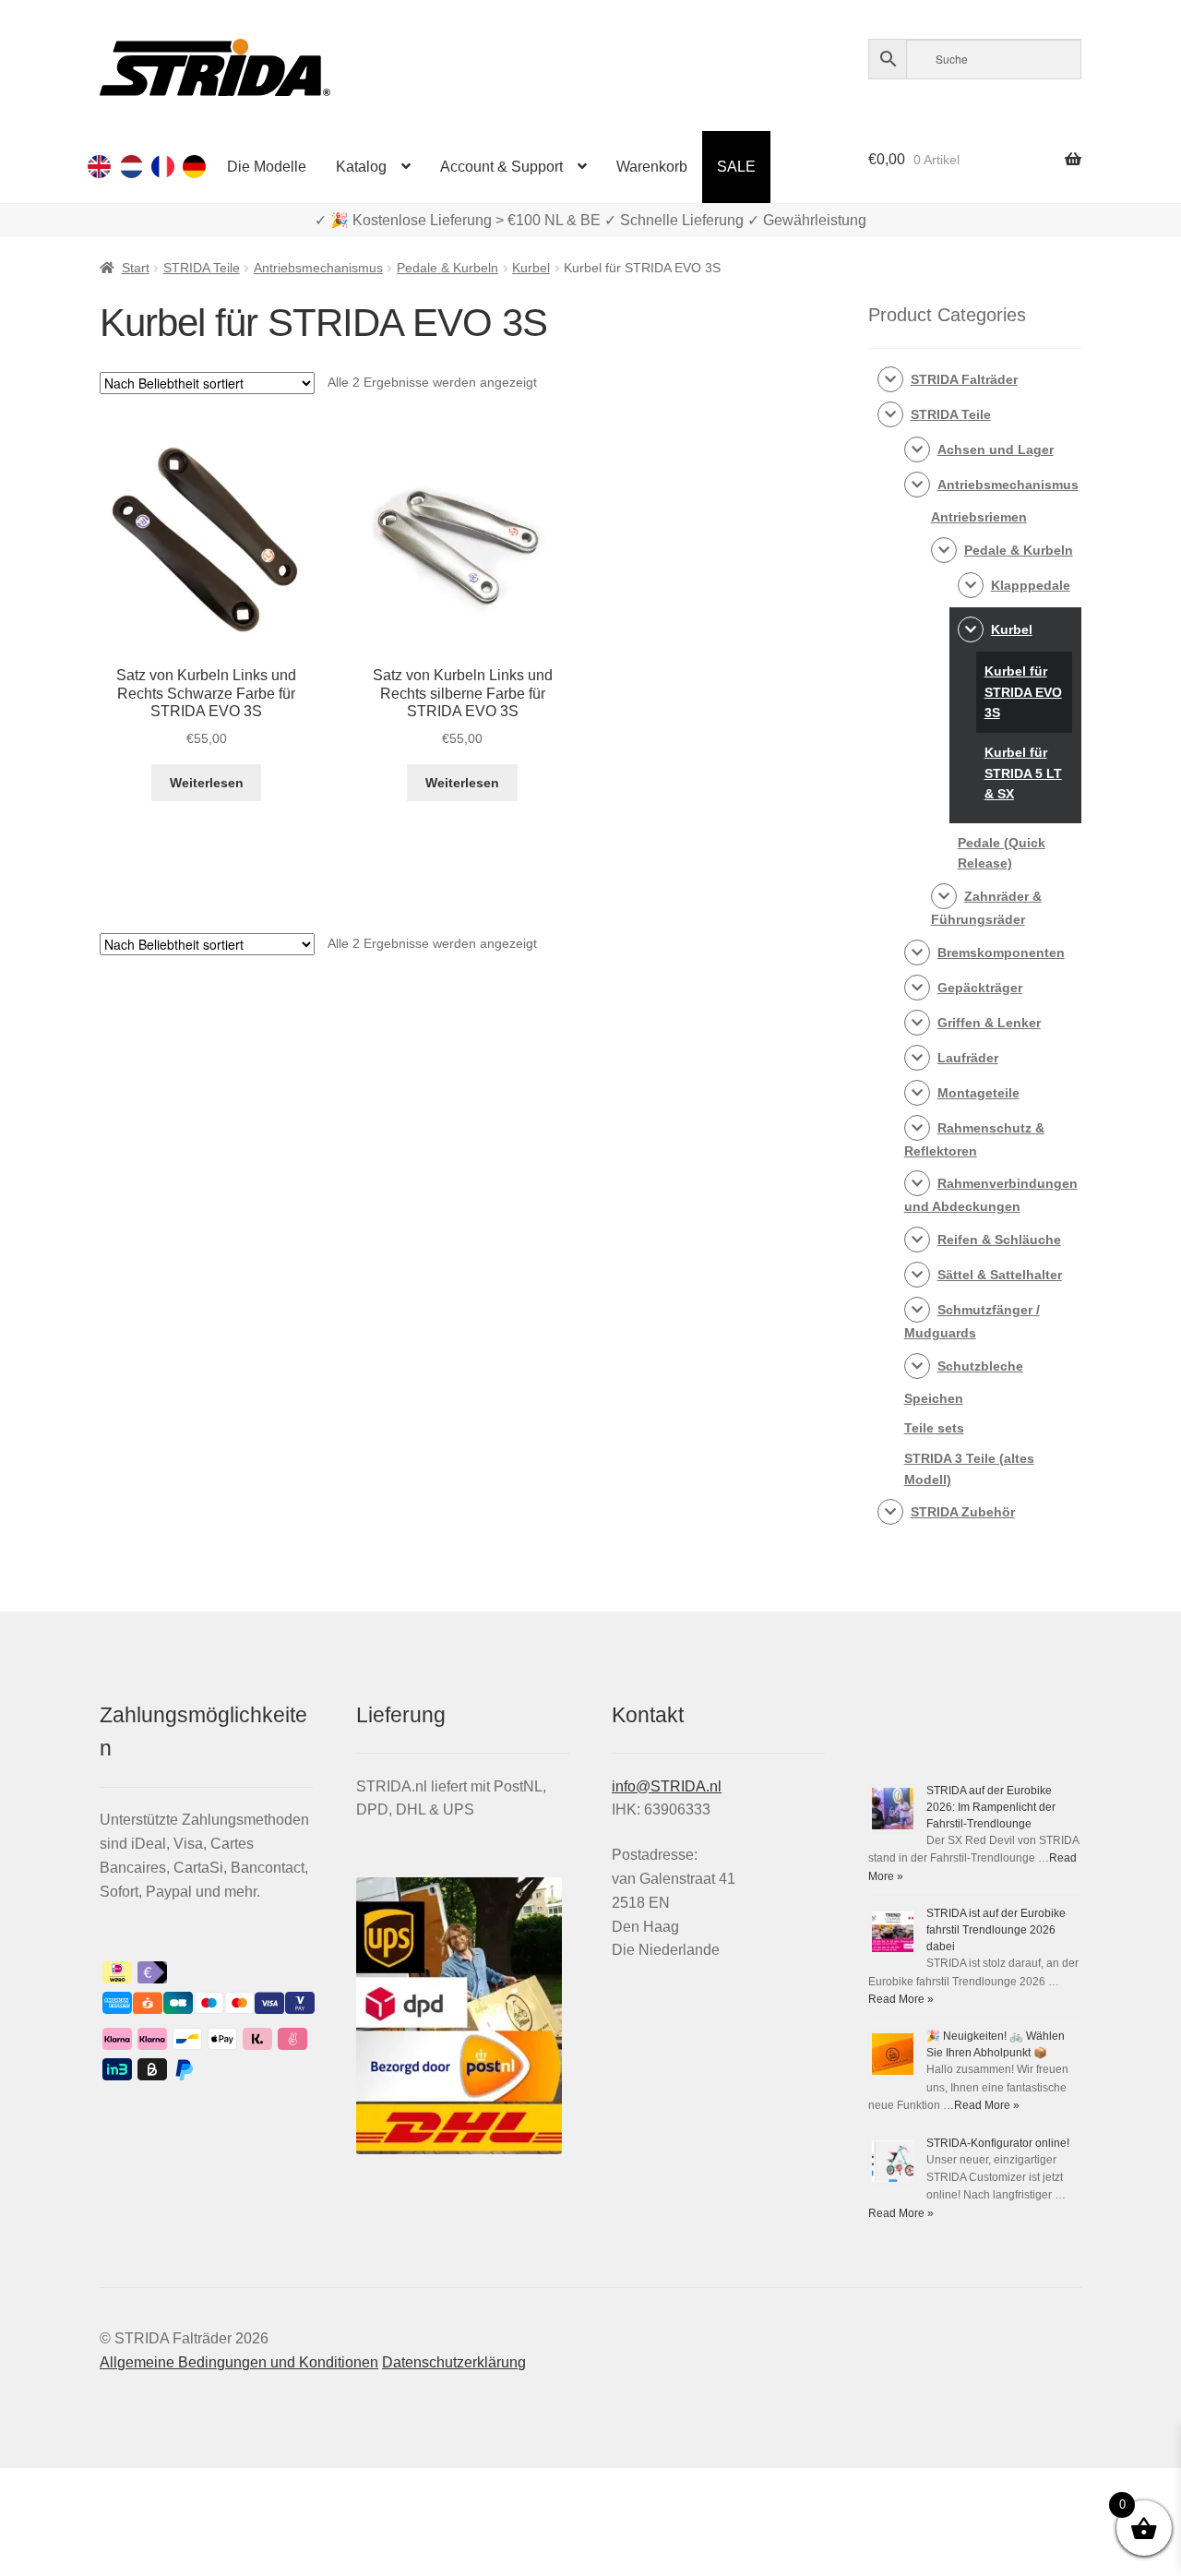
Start (136, 268)
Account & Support (501, 167)
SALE (736, 167)
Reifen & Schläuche (999, 1240)
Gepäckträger (980, 988)
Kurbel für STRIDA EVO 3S (1023, 692)
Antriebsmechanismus (318, 268)
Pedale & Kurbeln (447, 268)
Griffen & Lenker (989, 1023)
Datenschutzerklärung (454, 2362)
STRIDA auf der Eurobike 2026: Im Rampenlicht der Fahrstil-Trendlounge (991, 1807)
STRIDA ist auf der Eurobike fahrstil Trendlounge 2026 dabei (996, 1930)
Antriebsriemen (979, 517)
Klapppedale (1031, 585)
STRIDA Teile (202, 268)
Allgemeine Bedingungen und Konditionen (239, 2362)
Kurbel (531, 268)
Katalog (361, 167)
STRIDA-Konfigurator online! (998, 2143)
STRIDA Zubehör (963, 1512)
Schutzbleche (980, 1366)
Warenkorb (652, 167)
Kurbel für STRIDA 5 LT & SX (1023, 773)
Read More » (901, 1999)
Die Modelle (267, 167)
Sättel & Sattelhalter (1000, 1275)
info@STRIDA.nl (667, 1786)
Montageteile (978, 1093)
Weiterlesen (207, 783)
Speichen (934, 1398)
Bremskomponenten (1001, 953)
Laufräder (968, 1058)
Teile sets (934, 1428)
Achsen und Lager (996, 449)
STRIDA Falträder (964, 379)
